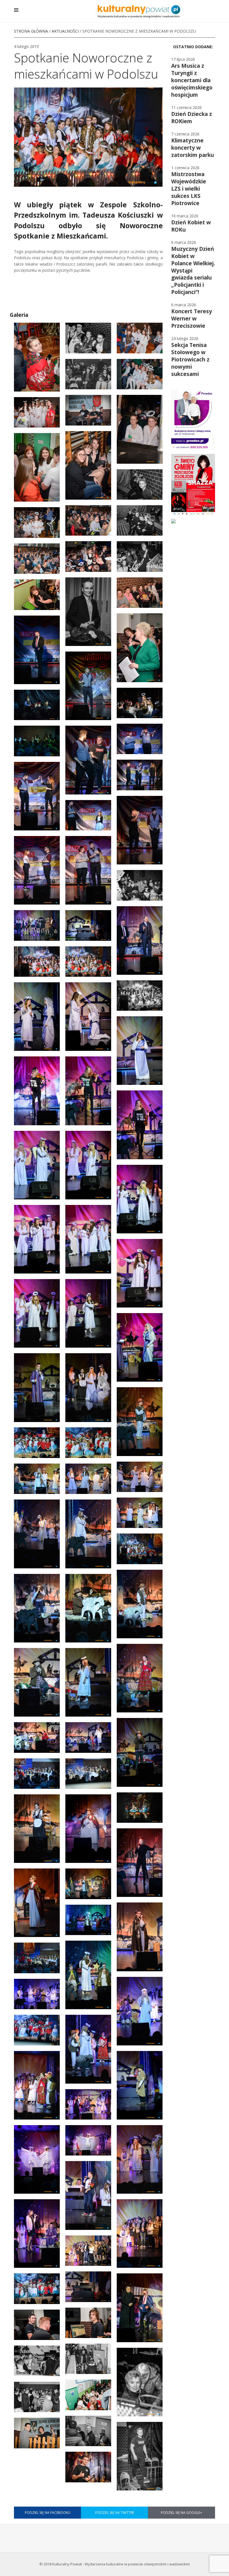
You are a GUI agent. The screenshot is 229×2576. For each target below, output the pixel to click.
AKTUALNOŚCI (65, 31)
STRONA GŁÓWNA (31, 31)
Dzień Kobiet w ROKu (191, 226)
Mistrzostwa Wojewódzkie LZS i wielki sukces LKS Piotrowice (189, 189)
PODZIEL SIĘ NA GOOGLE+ (182, 2513)
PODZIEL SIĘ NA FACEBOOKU (48, 2513)
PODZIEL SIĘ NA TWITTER (115, 2513)
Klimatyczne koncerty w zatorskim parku (193, 148)
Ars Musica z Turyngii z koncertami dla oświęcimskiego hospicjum (192, 80)
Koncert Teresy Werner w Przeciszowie (192, 319)
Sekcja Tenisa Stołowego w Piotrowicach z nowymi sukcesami (190, 359)
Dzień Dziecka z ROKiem (192, 118)
